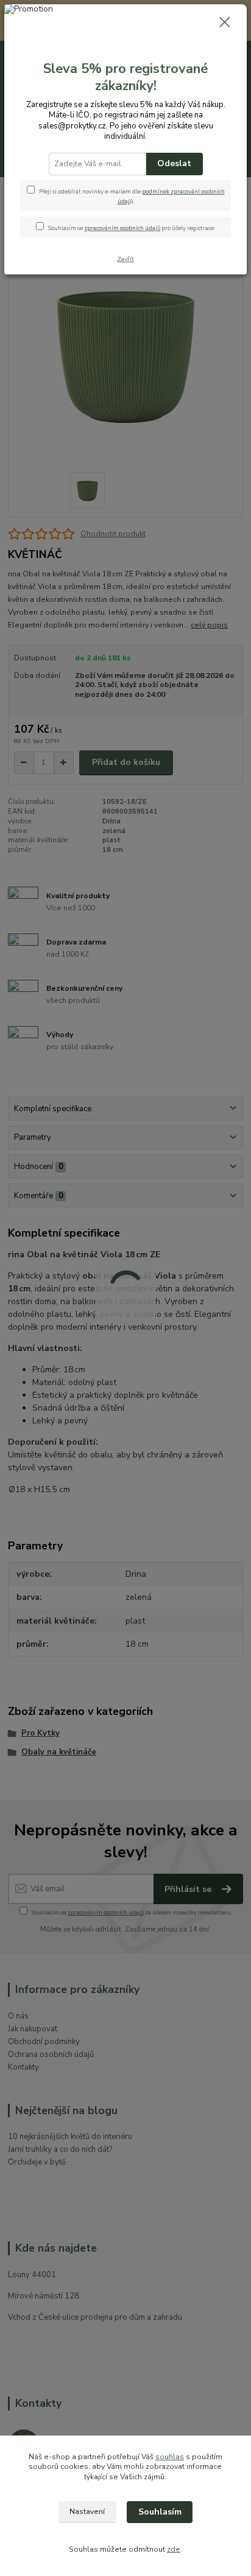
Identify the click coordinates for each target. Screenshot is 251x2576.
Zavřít (125, 259)
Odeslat (174, 163)
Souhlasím (160, 2512)
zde (174, 2549)
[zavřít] (225, 23)
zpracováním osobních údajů (122, 228)
